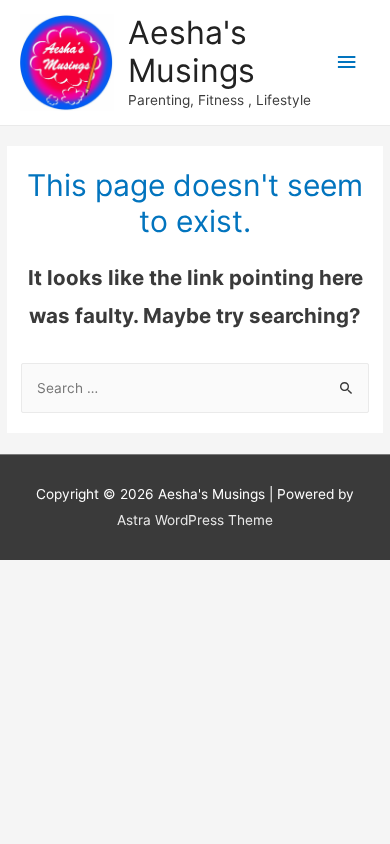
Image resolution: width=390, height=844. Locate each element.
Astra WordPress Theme (195, 520)
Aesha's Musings (191, 51)
